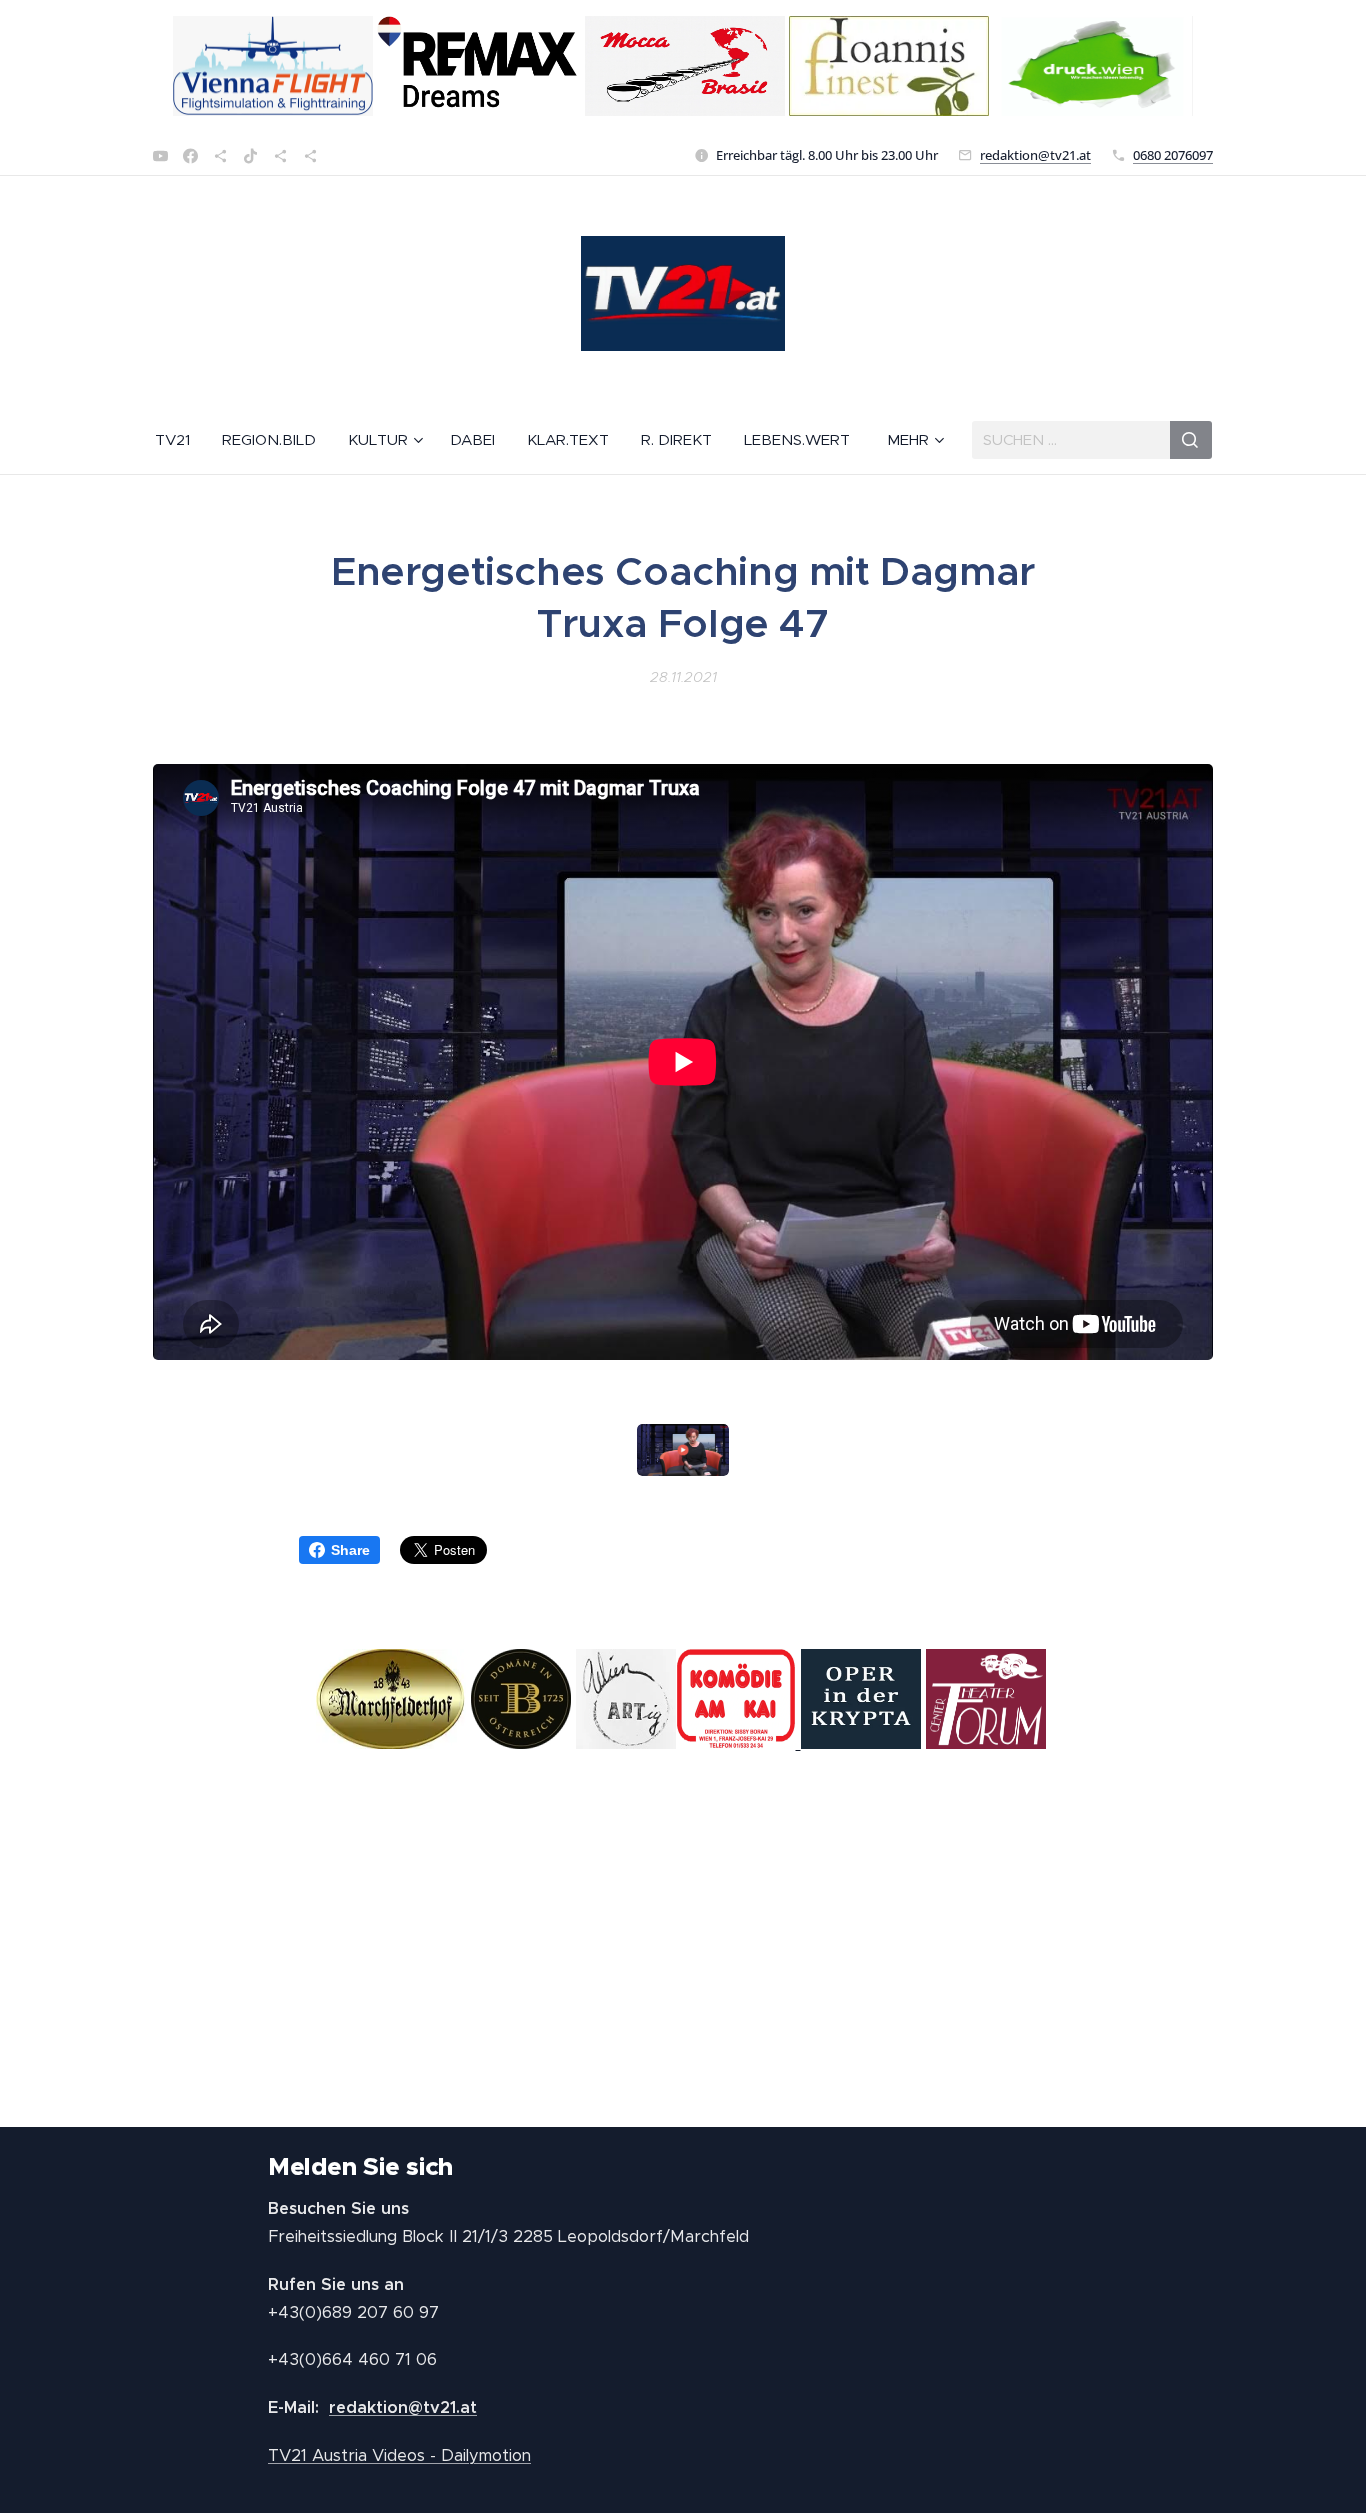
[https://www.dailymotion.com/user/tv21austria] (310, 156)
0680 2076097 (1173, 155)
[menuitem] (180, 440)
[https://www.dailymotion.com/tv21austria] (220, 156)
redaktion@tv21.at (1035, 155)
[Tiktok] (250, 156)
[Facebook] (190, 156)
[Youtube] (160, 156)
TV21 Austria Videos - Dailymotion (399, 2455)
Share (350, 1550)
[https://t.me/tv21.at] (280, 156)
